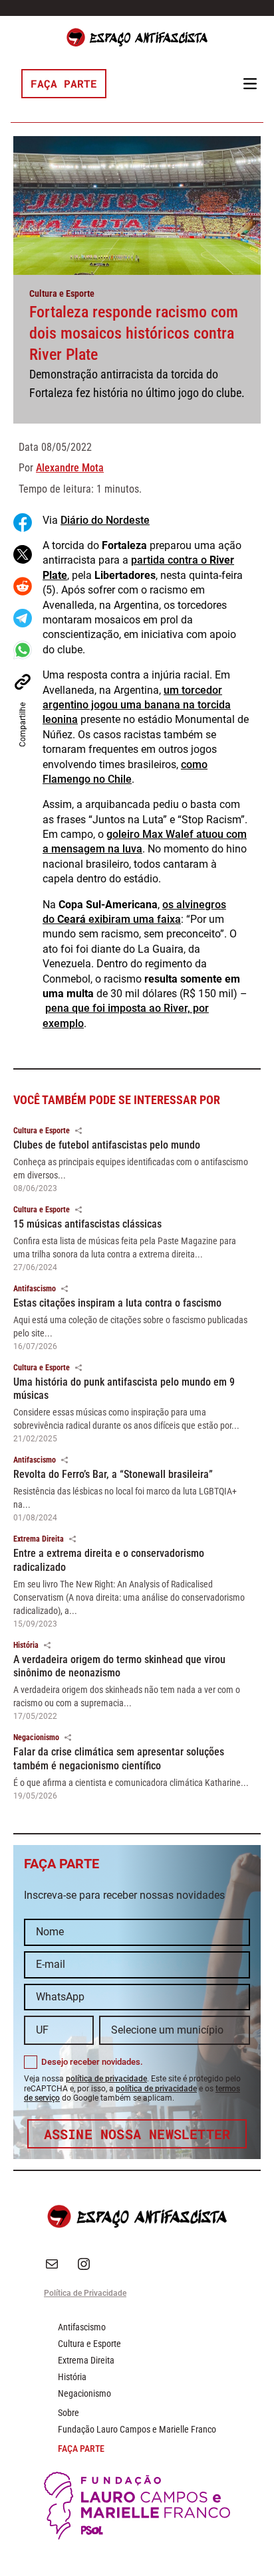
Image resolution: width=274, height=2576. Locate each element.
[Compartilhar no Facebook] (23, 523)
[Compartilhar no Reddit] (23, 586)
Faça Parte (64, 83)
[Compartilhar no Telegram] (23, 618)
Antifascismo (35, 1289)
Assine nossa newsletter (137, 2134)
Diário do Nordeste (105, 520)
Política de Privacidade (85, 2293)
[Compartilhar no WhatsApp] (23, 650)
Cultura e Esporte (62, 293)
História (26, 1645)
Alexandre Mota (70, 468)
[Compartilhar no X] (23, 554)
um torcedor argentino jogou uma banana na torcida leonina (137, 705)
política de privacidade (106, 2079)
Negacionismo (36, 1737)
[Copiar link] (23, 682)
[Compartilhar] (78, 1131)
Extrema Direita (39, 1539)
